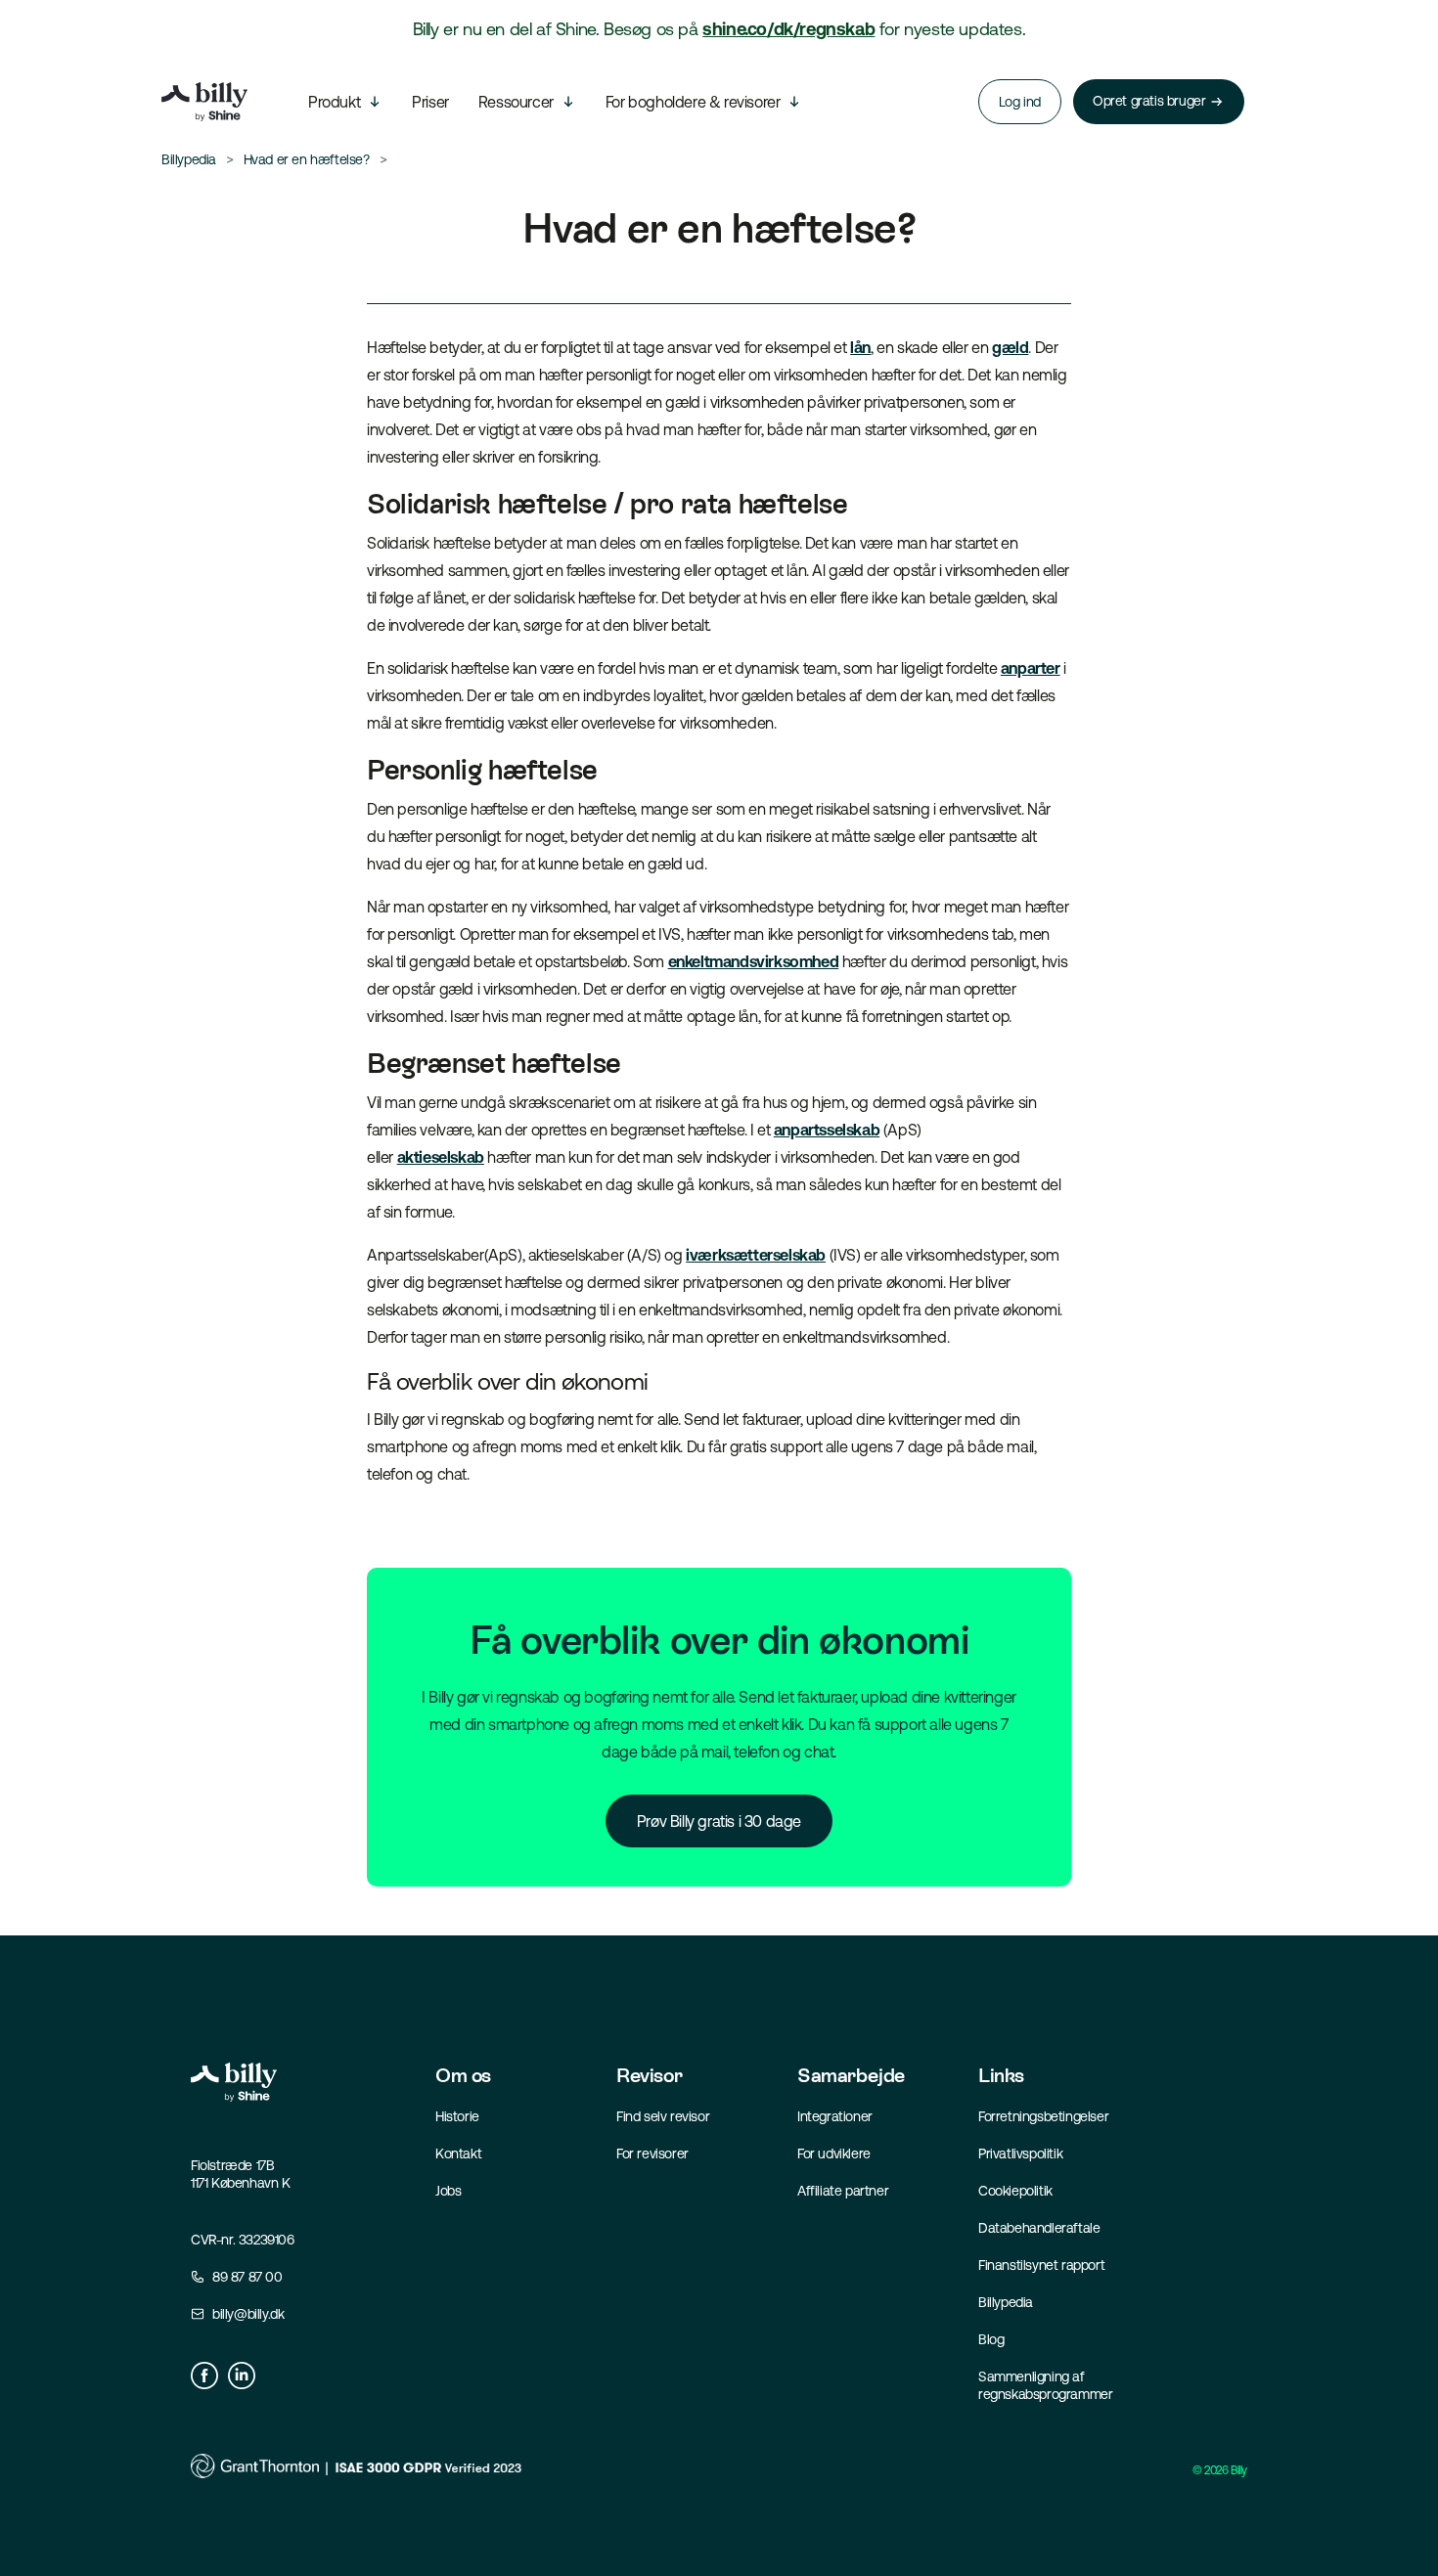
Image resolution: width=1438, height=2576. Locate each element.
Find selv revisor (663, 2116)
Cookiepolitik (1015, 2191)
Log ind (1020, 102)
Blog (991, 2339)
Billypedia (1006, 2302)
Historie (457, 2116)
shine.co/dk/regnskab (788, 29)
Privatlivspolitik (1020, 2154)
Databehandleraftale (1039, 2228)
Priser (430, 102)
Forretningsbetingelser (1043, 2116)
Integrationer (835, 2116)
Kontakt (458, 2154)
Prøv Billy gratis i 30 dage (719, 1821)
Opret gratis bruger (1149, 101)
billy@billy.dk (248, 2314)
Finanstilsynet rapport (1041, 2265)
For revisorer (652, 2154)
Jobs (448, 2191)
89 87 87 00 (247, 2277)
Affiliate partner (843, 2191)
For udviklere (834, 2154)
